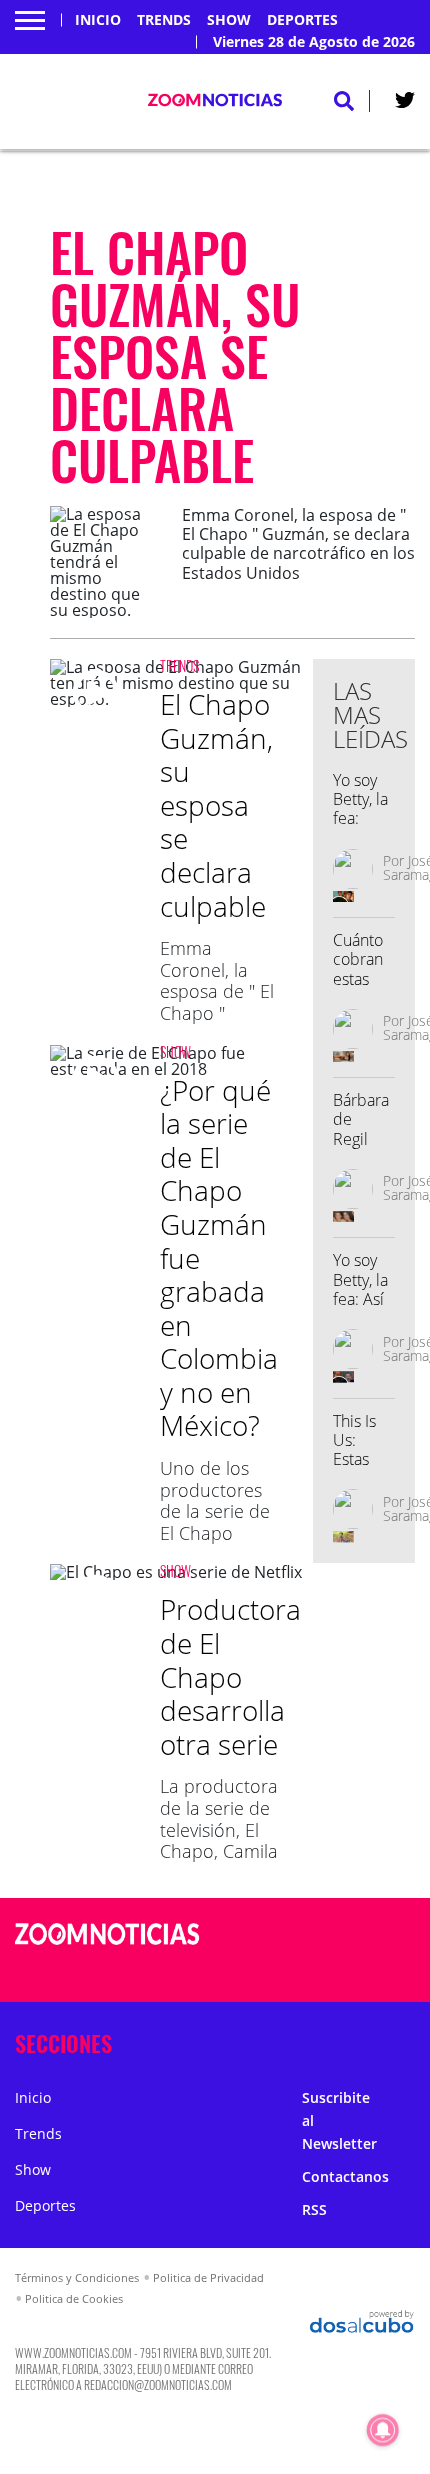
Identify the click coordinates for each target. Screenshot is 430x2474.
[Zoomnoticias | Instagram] (335, 1972)
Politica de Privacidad (208, 2277)
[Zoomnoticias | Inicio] (406, 2039)
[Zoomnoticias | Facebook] (335, 1935)
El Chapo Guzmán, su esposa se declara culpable (216, 805)
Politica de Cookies (74, 2298)
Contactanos (345, 2176)
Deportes (302, 20)
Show (229, 20)
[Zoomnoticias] (107, 1949)
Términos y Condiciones (77, 2277)
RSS (314, 2209)
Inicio (98, 20)
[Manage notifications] (383, 2430)
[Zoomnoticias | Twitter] (405, 104)
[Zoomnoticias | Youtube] (374, 1972)
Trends (164, 20)
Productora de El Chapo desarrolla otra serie (230, 1676)
